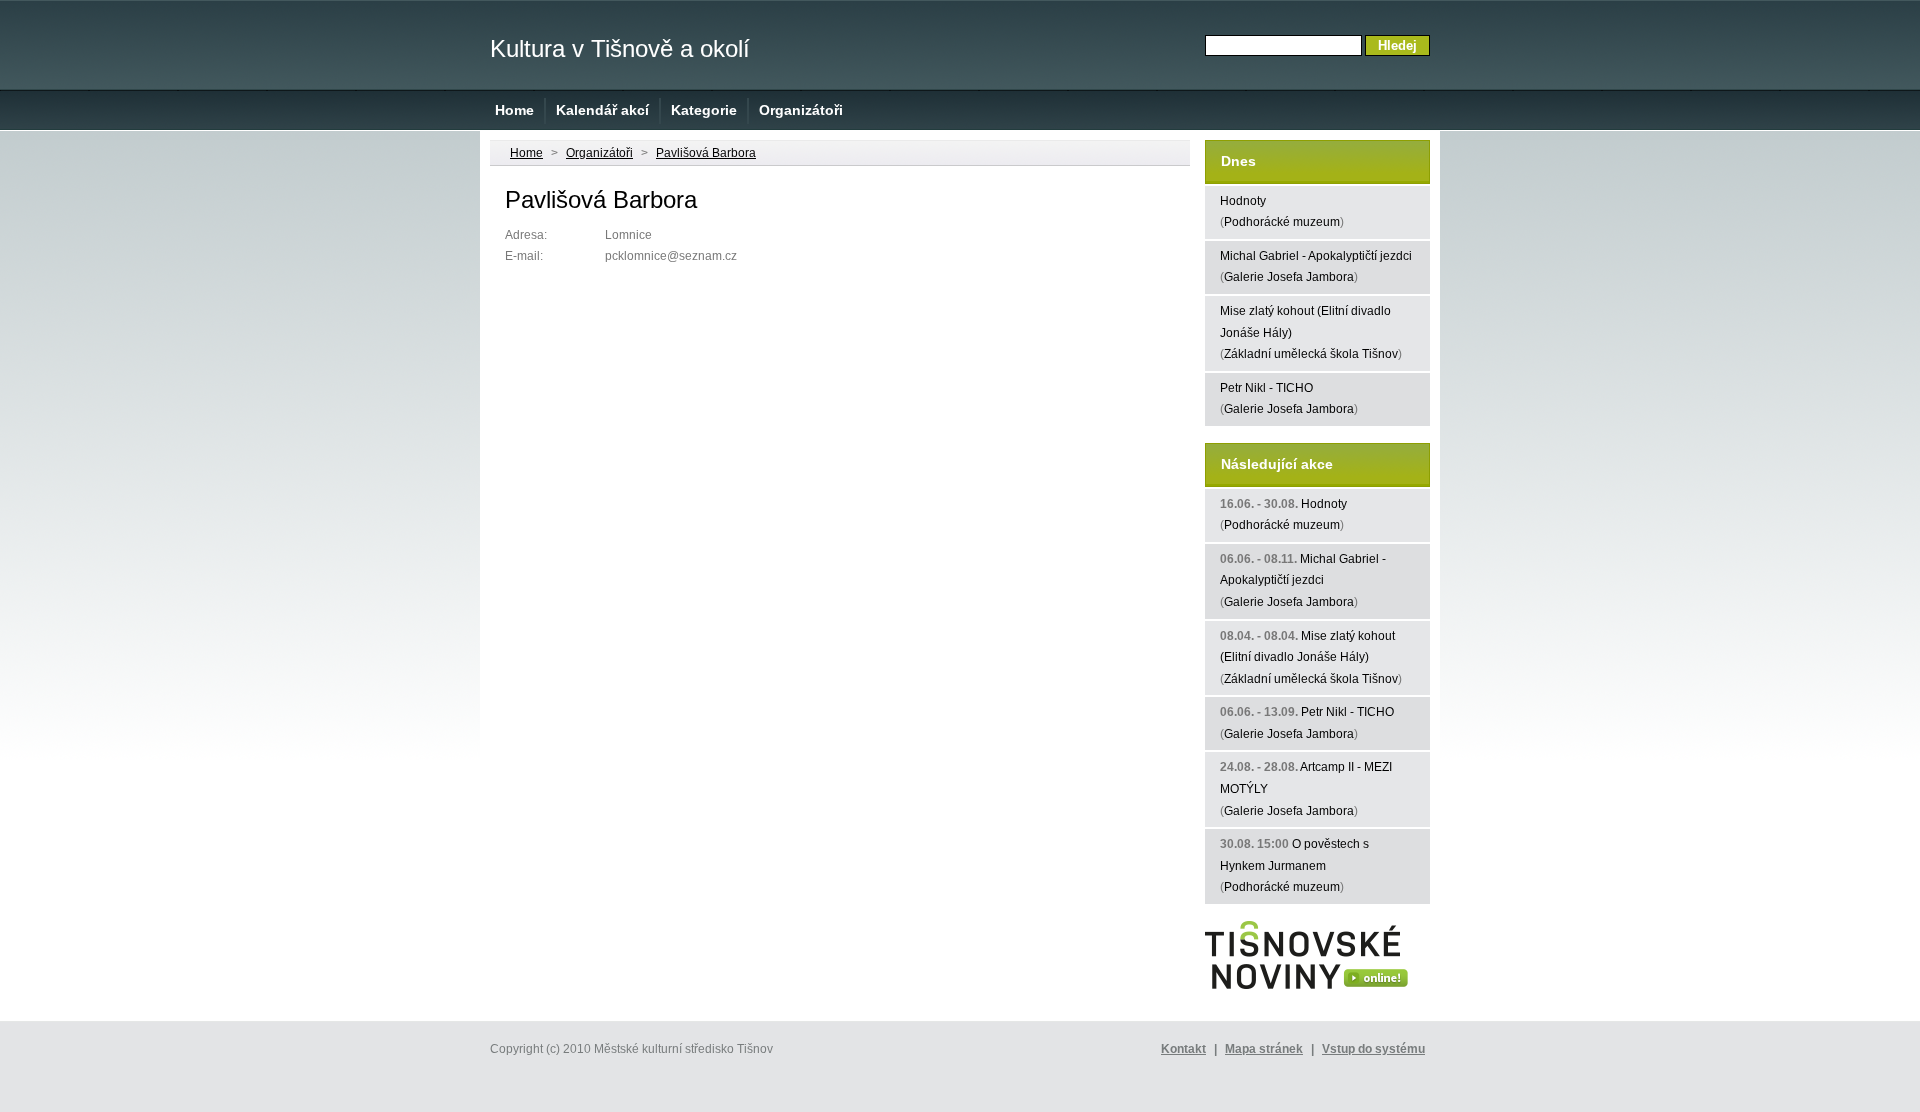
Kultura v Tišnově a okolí (620, 48)
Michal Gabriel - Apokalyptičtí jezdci (1316, 256)
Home (514, 110)
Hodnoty (1243, 201)
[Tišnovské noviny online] (1306, 990)
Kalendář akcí (602, 110)
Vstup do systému (1373, 1049)
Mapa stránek (1264, 1049)
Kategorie (704, 110)
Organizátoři (801, 110)
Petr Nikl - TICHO (1266, 388)
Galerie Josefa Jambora (1289, 277)
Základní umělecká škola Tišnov (1311, 354)
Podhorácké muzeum (1282, 222)
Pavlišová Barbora (706, 153)
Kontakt (1183, 1049)
